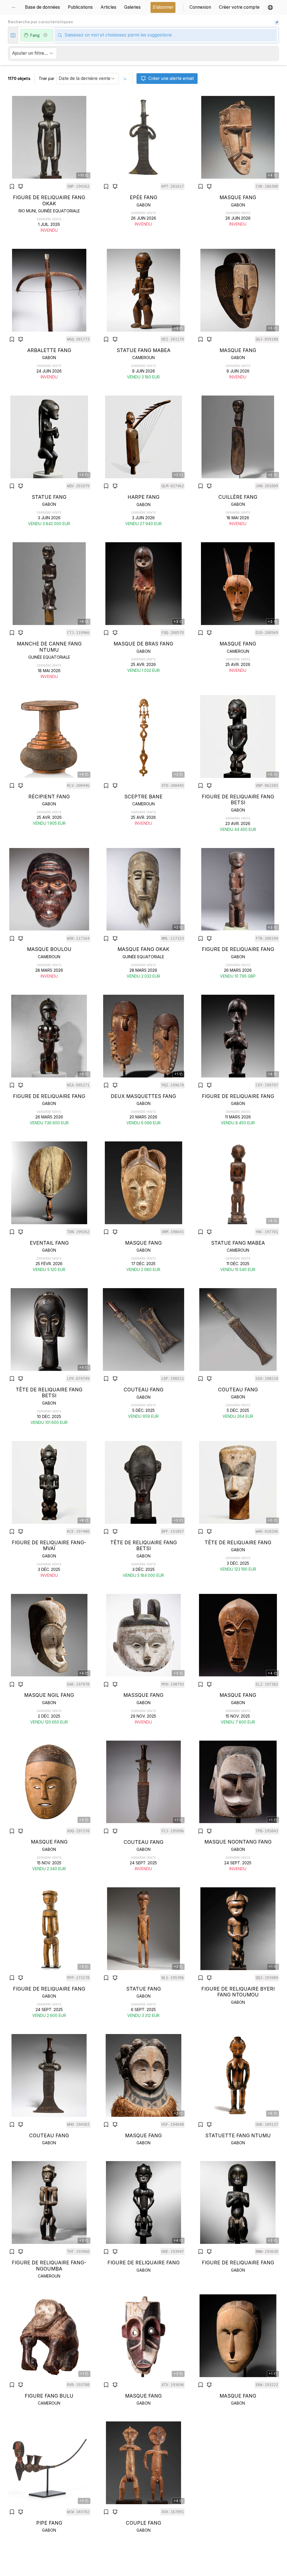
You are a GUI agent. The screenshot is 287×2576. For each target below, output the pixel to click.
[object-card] (49, 165)
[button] (270, 7)
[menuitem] (15, 7)
